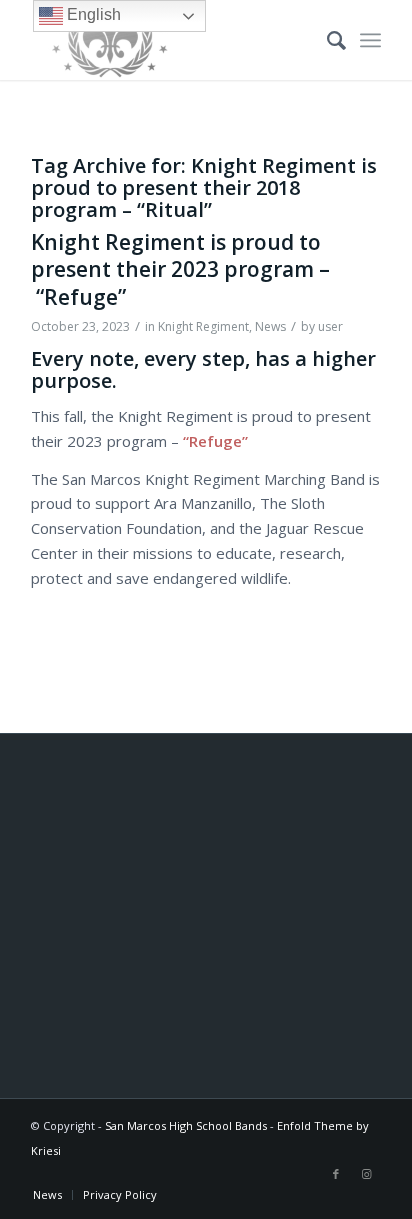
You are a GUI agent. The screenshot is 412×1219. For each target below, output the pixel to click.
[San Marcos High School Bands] (171, 40)
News (270, 326)
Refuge (215, 441)
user (330, 326)
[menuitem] (326, 40)
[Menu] (370, 40)
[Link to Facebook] (336, 1174)
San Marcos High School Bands (186, 1125)
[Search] (326, 40)
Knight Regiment (203, 326)
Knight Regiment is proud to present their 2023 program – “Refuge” (180, 269)
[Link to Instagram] (366, 1174)
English (92, 14)
